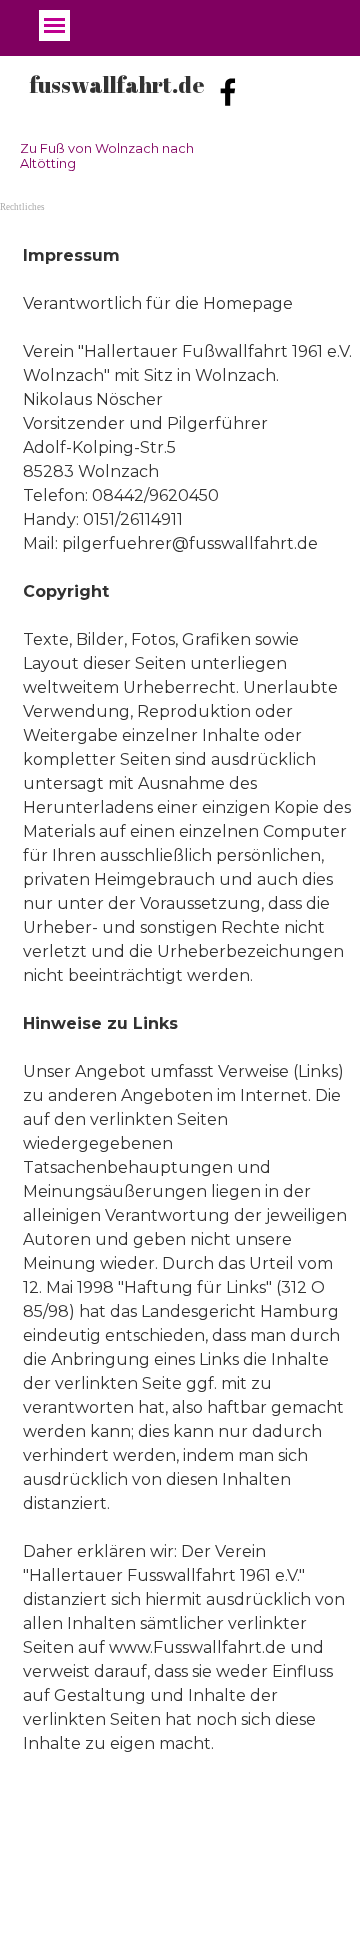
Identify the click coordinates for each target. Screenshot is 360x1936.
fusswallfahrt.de (117, 84)
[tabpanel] (180, 1000)
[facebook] (228, 92)
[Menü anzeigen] (54, 25)
